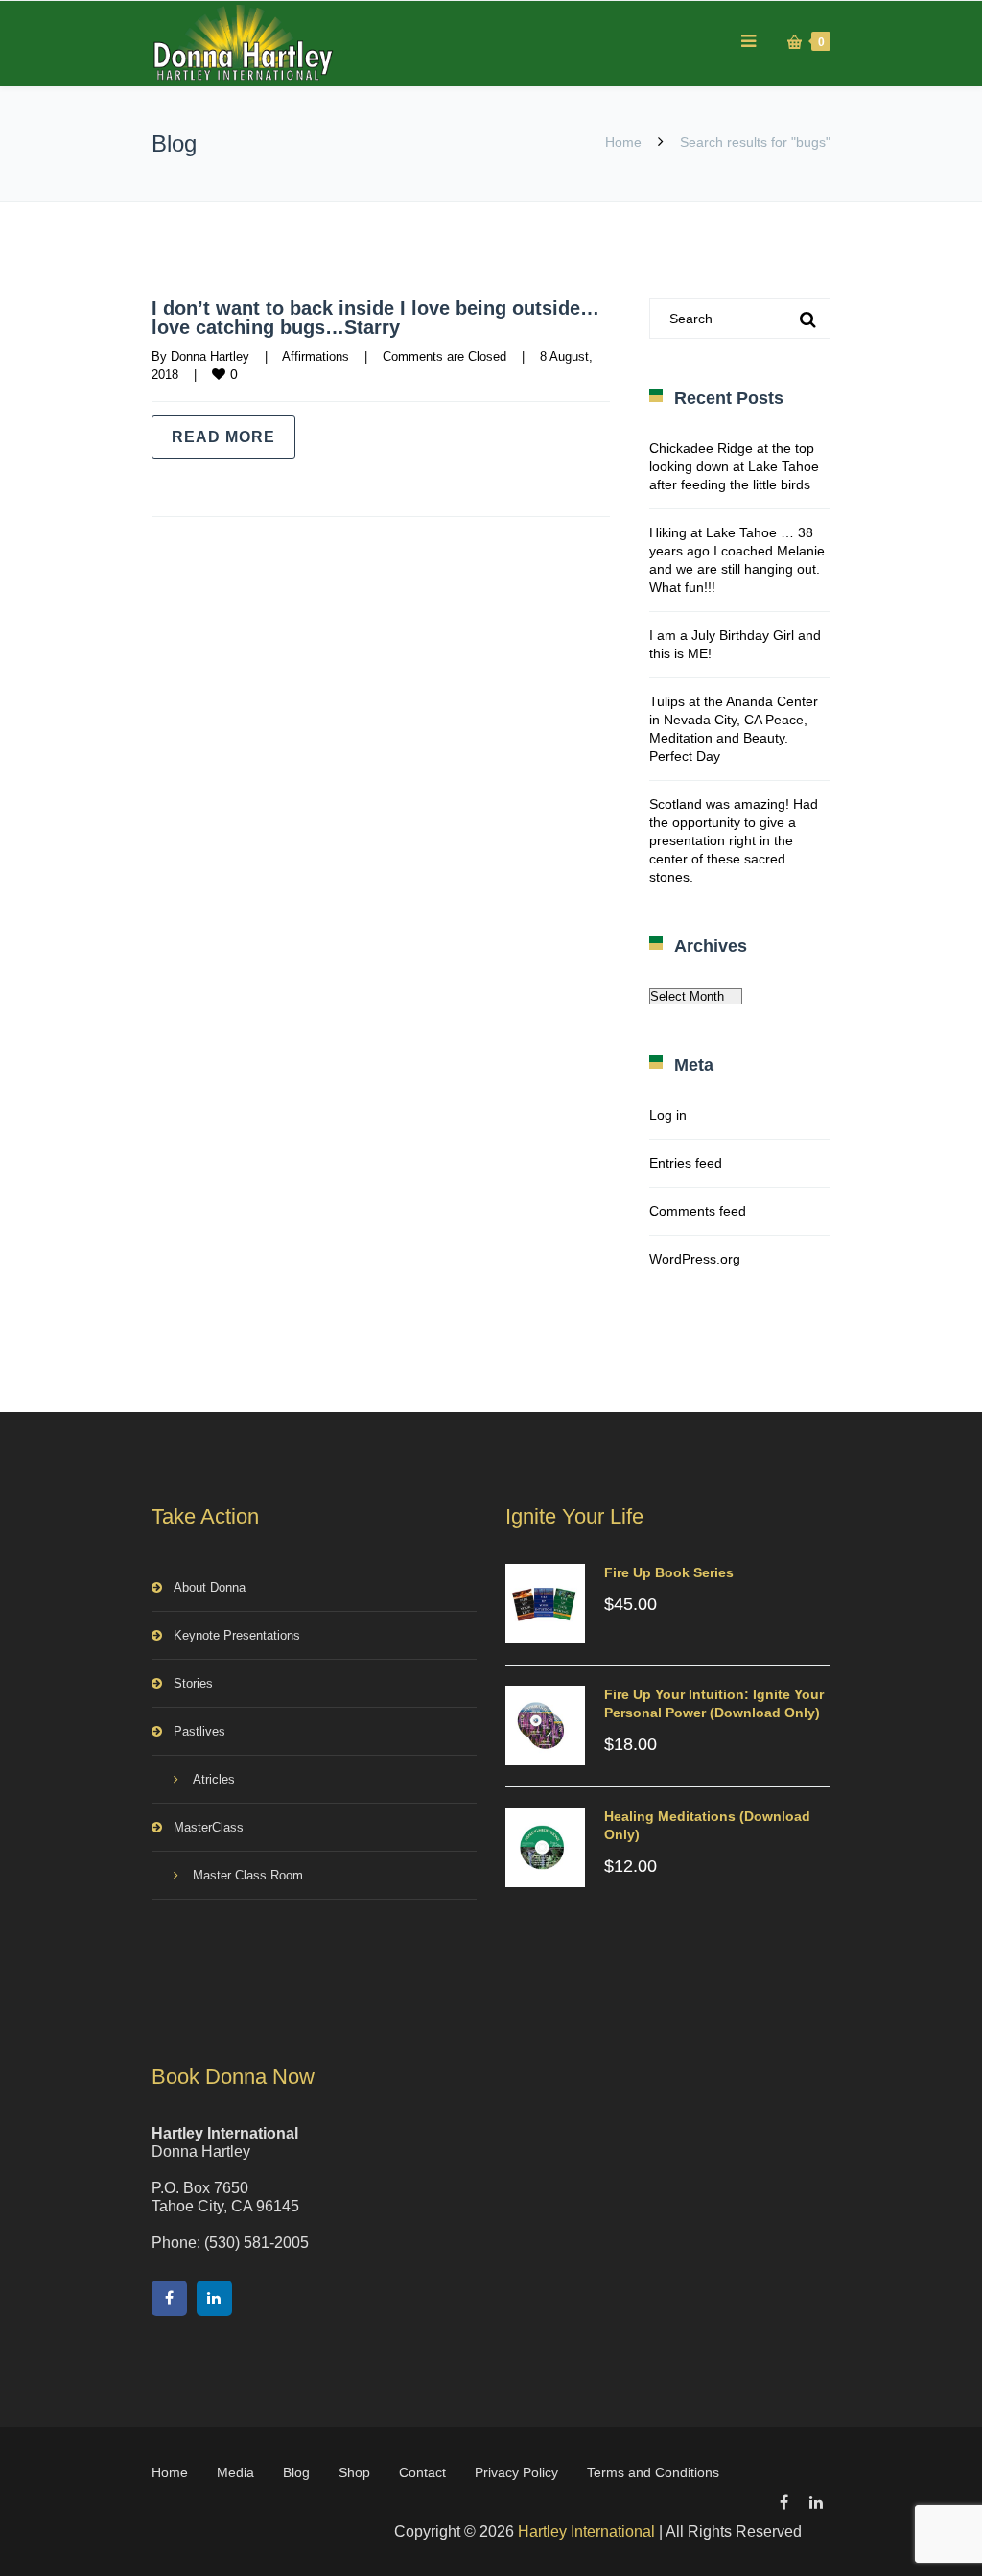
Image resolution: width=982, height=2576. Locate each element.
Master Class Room (248, 1875)
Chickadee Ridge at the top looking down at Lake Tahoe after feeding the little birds (734, 466)
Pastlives (199, 1731)
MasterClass (209, 1827)
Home (623, 142)
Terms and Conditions (653, 2472)
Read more (223, 437)
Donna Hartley (210, 356)
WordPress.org (695, 1259)
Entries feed (686, 1163)
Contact (422, 2472)
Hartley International (586, 2531)
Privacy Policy (516, 2472)
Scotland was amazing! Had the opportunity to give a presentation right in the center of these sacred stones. (734, 840)
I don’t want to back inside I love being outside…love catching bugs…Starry (375, 318)
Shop (354, 2472)
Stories (193, 1683)
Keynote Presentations (237, 1635)
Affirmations (316, 356)
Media (235, 2472)
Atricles (214, 1779)
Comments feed (698, 1211)
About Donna (210, 1587)
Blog (296, 2472)
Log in (668, 1115)
